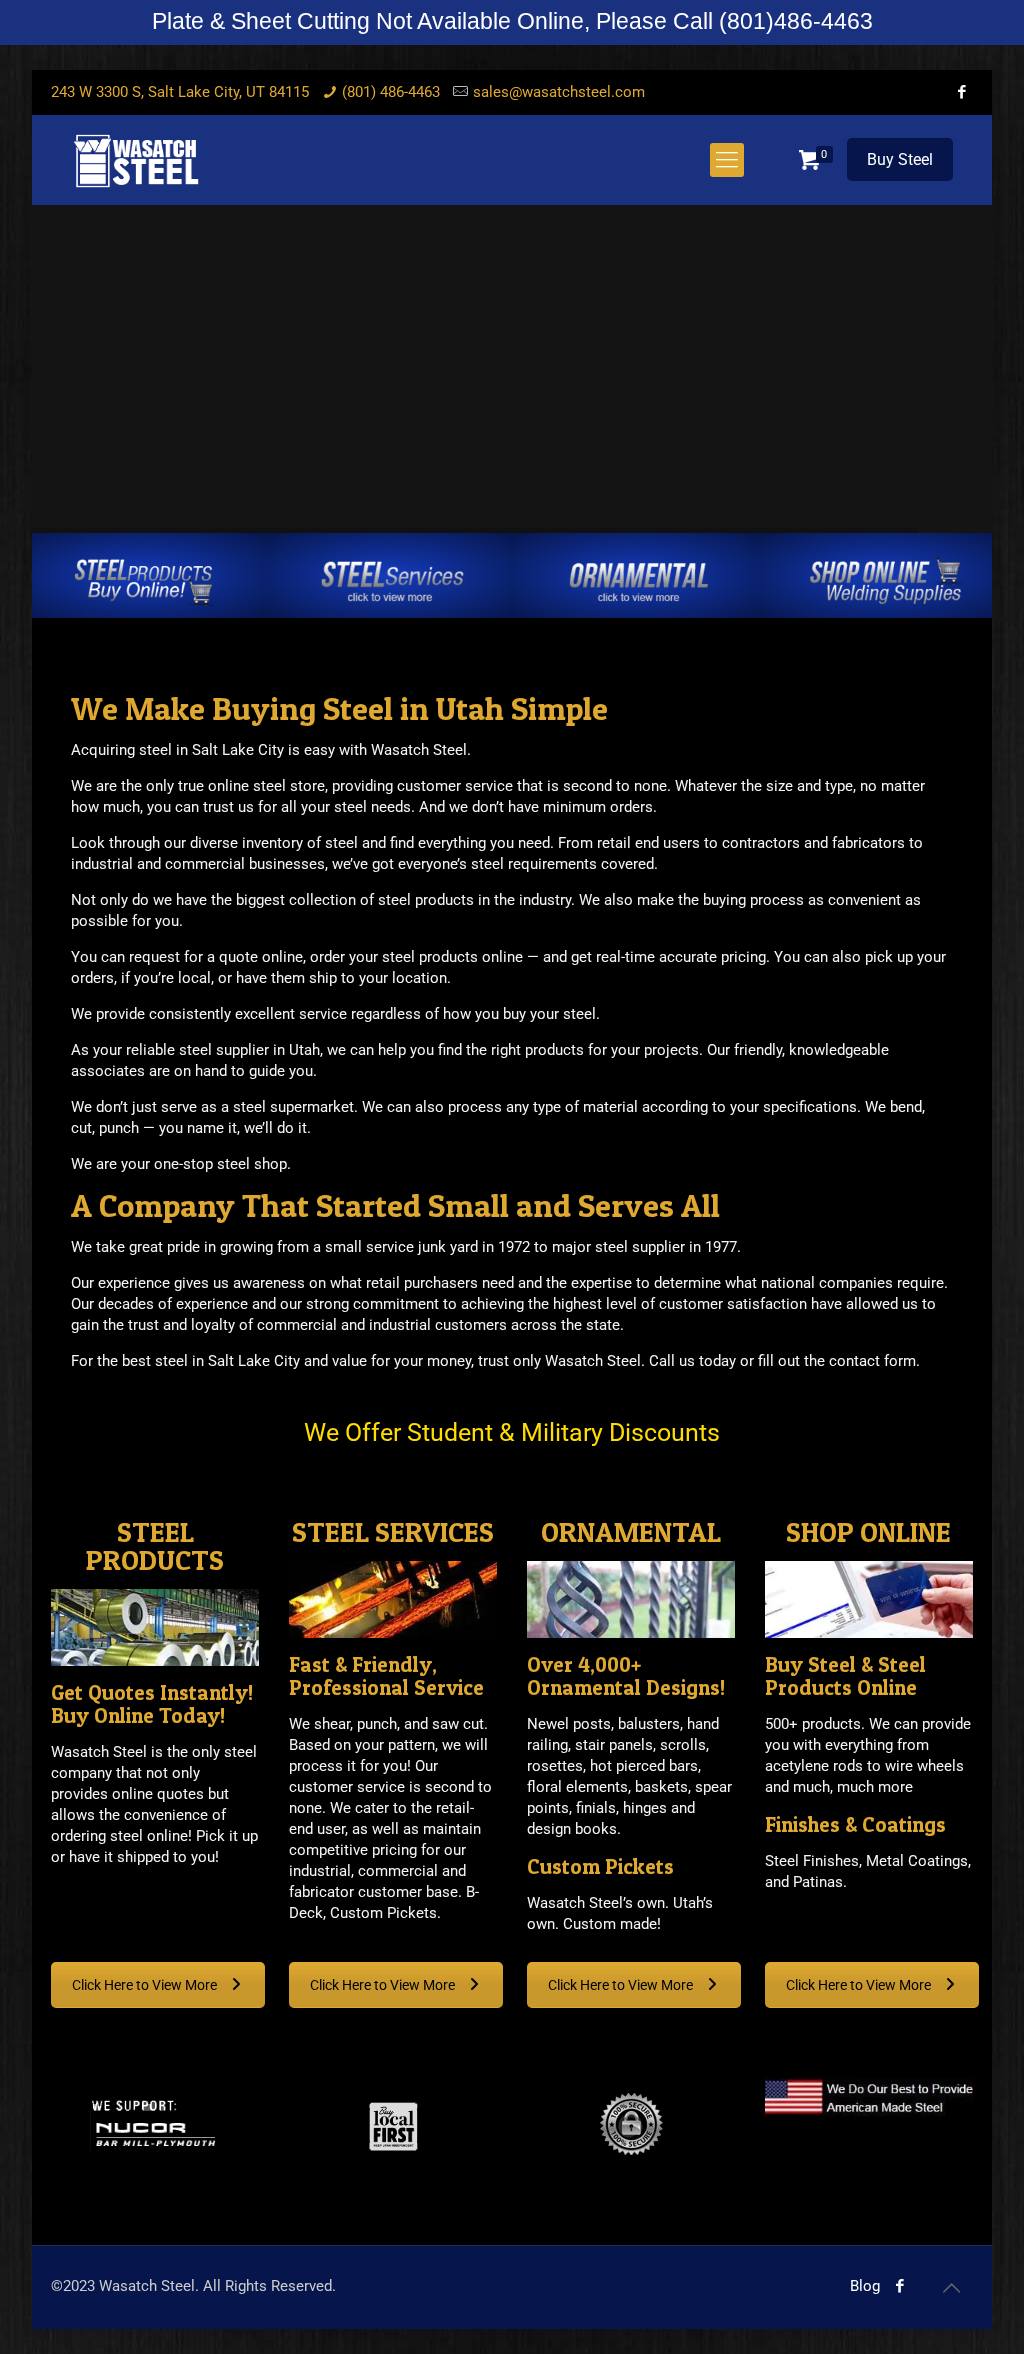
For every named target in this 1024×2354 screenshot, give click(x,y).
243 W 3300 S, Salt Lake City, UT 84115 (180, 92)
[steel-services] (394, 580)
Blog (865, 2286)
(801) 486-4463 (391, 92)
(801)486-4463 (796, 21)
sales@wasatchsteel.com (559, 92)
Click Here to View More (146, 1985)
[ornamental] (640, 580)
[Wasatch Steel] (136, 160)
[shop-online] (886, 580)
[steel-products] (147, 580)
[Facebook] (962, 92)
